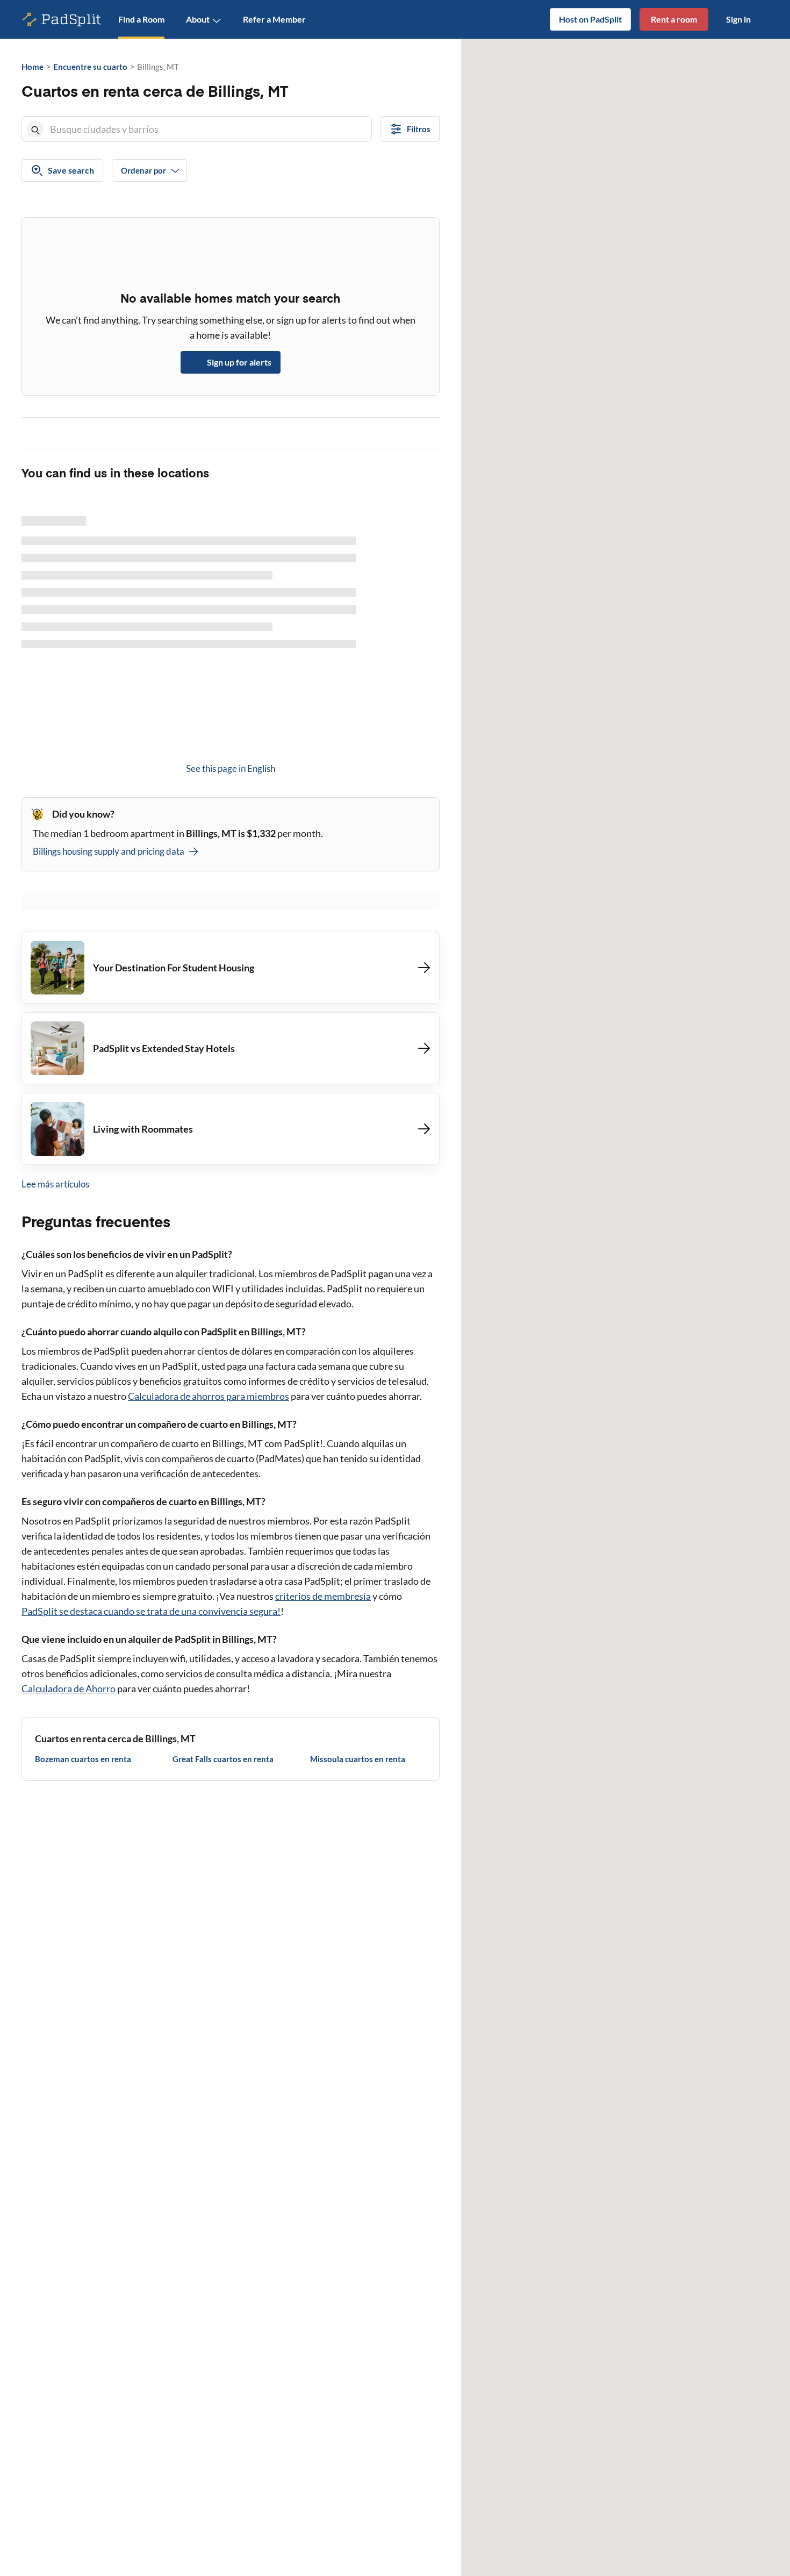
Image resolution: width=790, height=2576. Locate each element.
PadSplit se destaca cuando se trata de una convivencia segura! (151, 1611)
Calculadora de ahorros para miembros (209, 1396)
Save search (71, 170)
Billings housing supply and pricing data (109, 851)
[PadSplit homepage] (62, 20)
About (198, 19)
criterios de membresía (323, 1596)
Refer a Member (274, 19)
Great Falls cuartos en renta (223, 1759)
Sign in (738, 19)
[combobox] (209, 129)
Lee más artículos (55, 1184)
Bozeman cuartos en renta (83, 1759)
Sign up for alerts (239, 362)
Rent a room (674, 19)
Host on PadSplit (590, 19)
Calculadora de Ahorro (69, 1688)
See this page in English (231, 768)
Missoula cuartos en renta (358, 1759)
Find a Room (141, 19)
